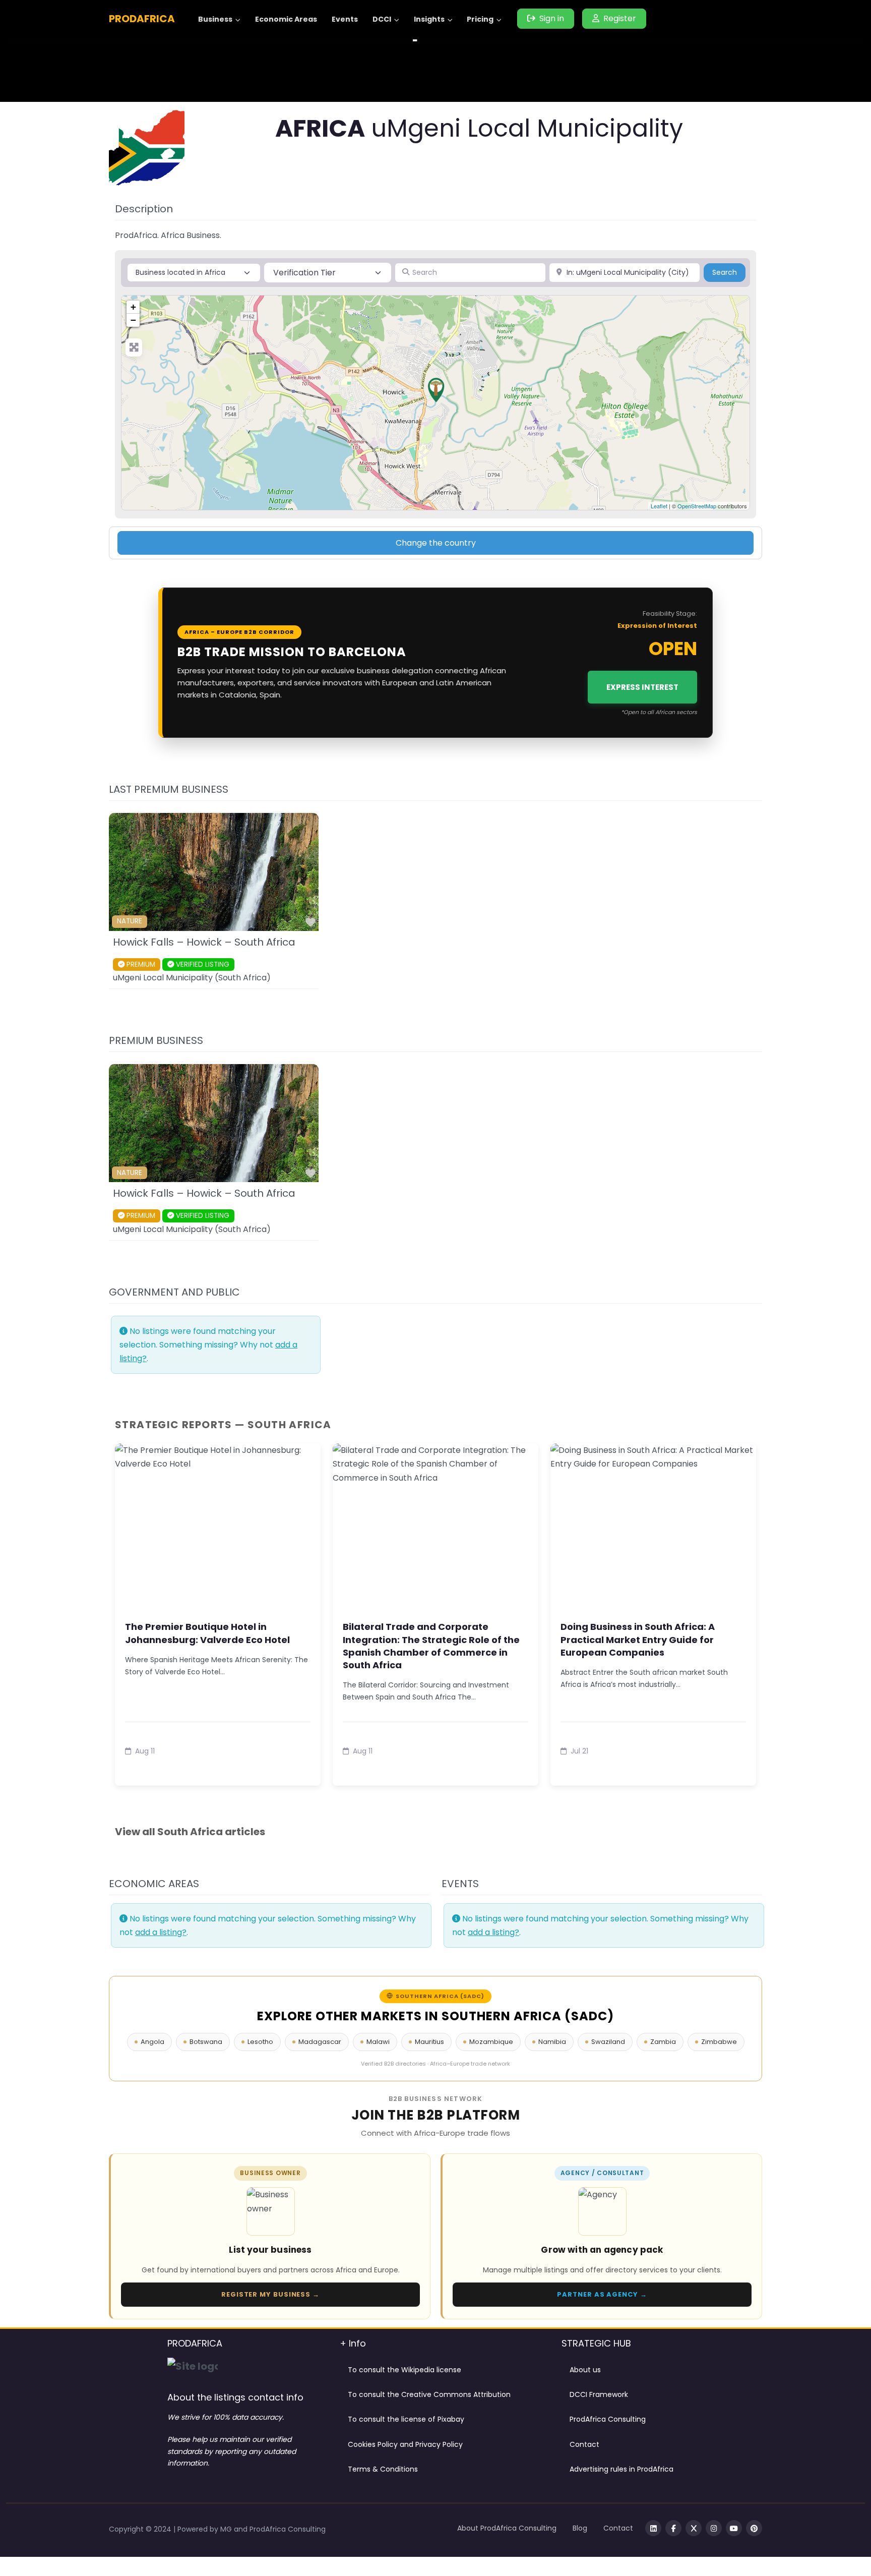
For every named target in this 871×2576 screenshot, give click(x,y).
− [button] (133, 320)
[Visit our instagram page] (714, 2528)
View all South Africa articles (190, 1832)
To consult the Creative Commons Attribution (429, 2394)
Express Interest (642, 687)
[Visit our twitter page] (694, 2528)
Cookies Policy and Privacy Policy (405, 2444)
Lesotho (260, 2042)
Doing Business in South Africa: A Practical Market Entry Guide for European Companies (638, 1639)
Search (729, 272)
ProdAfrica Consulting (608, 2419)
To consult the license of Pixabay (406, 2419)
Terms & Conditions (383, 2469)
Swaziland (608, 2042)
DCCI (382, 19)
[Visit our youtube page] (734, 2528)
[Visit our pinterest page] (754, 2528)
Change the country (436, 543)
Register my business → (270, 2294)
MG (227, 2529)
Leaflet (659, 506)
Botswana (206, 2042)
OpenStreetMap (697, 506)
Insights (429, 19)
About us (585, 2370)
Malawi (378, 2042)
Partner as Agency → (602, 2294)
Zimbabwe (719, 2042)
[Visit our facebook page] (673, 2528)
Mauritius (429, 2042)
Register (620, 18)
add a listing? (161, 1932)
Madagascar (320, 2042)
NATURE (130, 921)
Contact (584, 2444)
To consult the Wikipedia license (405, 2370)
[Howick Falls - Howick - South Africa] (436, 390)
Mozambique (491, 2042)
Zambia (663, 2042)
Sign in (552, 18)
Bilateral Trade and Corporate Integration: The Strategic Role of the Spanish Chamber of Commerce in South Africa (431, 1646)
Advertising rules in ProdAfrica (621, 2469)
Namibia (552, 2042)
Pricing (480, 19)
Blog (580, 2528)
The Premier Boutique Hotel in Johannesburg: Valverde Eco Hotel (207, 1633)
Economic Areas (286, 19)
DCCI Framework (599, 2394)
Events (345, 19)
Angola (152, 2042)
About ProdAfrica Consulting (507, 2528)
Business (215, 19)
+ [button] (133, 307)
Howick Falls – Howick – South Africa (204, 942)
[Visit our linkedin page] (653, 2528)
